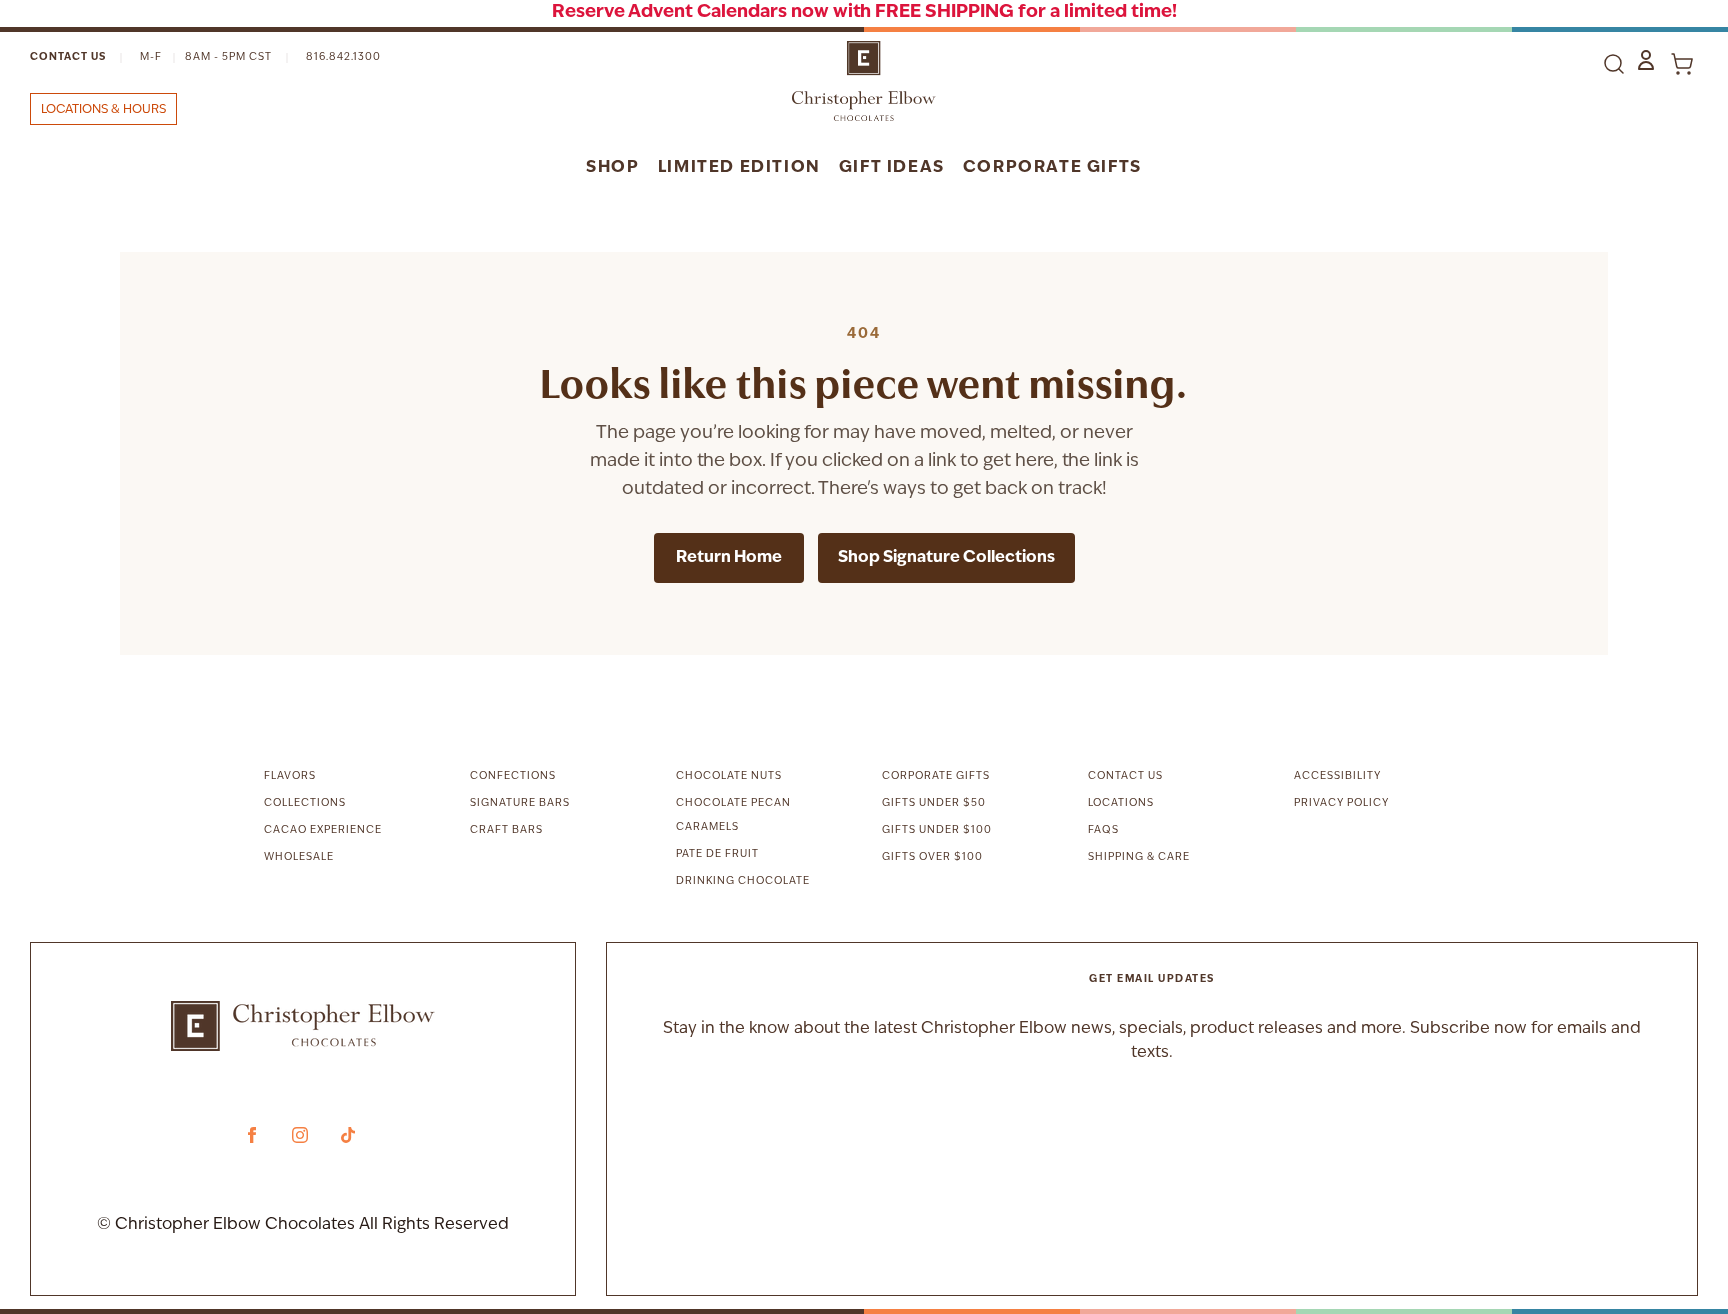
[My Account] (1646, 60)
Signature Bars (520, 803)
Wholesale (299, 857)
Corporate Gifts (1052, 168)
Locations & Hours (103, 110)
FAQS (1103, 830)
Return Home (729, 558)
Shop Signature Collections (946, 558)
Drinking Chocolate (743, 881)
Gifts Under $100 (937, 830)
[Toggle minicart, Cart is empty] (1682, 64)
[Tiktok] (348, 1135)
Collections (305, 803)
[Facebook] (252, 1135)
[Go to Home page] (864, 81)
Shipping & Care (1139, 857)
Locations (1121, 803)
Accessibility (1337, 776)
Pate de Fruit (717, 854)
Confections (513, 776)
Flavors (290, 776)
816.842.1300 (343, 57)
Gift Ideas (892, 168)
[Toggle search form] (1614, 64)
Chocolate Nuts (729, 776)
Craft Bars (506, 830)
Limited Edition (739, 168)
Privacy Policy (1341, 803)
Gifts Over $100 (932, 857)
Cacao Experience (323, 830)
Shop (612, 168)
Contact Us (68, 57)
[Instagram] (300, 1135)
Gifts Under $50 (934, 803)
